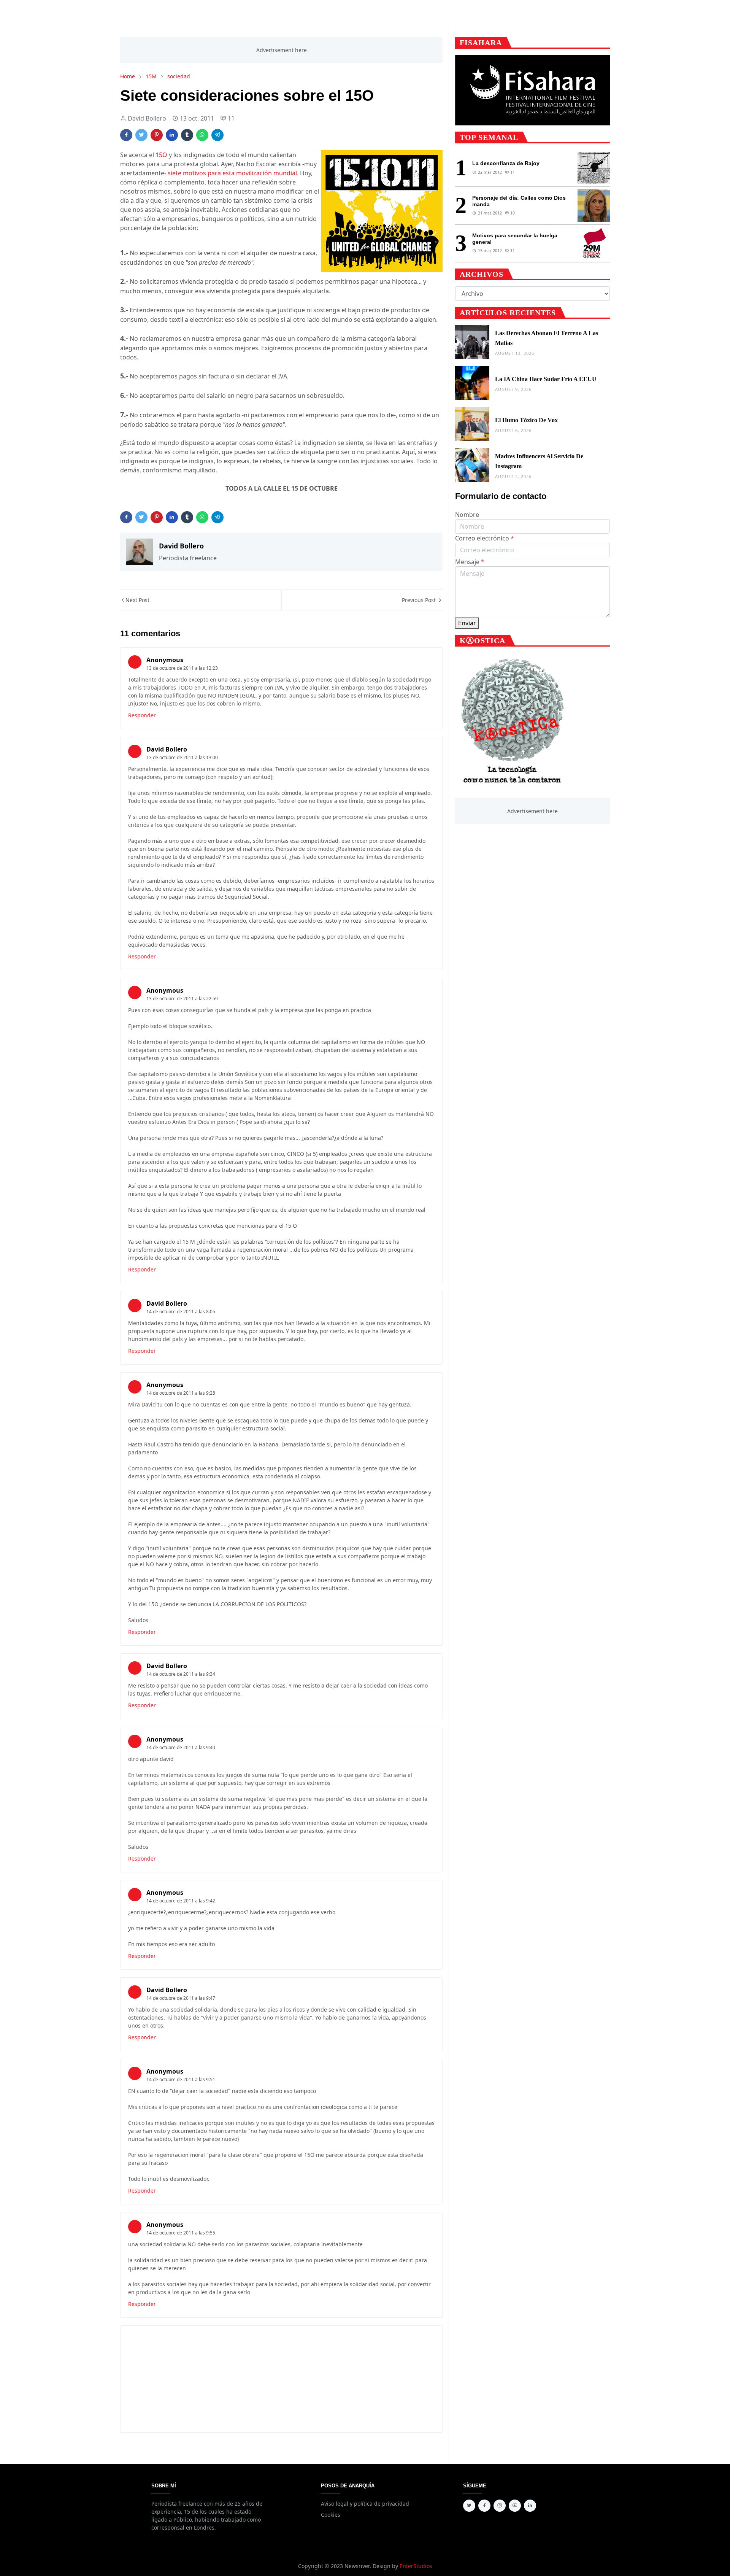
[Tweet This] (141, 135)
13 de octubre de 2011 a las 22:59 (182, 999)
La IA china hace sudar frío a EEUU (546, 379)
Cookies (331, 2515)
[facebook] (484, 2506)
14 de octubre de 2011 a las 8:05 (181, 1312)
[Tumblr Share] (187, 135)
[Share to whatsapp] (202, 135)
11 (231, 118)
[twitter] (469, 2506)
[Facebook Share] (126, 135)
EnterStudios (416, 2566)
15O (161, 155)
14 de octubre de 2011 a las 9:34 (181, 1674)
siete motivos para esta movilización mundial (232, 173)
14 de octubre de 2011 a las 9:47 (181, 1998)
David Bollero (167, 749)
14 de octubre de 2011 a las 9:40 (181, 1747)
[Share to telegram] (217, 135)
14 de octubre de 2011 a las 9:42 (181, 1901)
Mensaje (470, 562)
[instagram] (500, 2506)
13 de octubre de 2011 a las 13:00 (182, 757)
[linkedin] (530, 2506)
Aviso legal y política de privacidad (365, 2504)
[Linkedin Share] (172, 135)
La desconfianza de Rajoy (506, 163)
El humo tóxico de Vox (526, 420)
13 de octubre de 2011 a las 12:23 (182, 668)
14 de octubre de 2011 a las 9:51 (181, 2079)
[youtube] (515, 2506)
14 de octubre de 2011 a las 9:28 (181, 1393)
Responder (142, 715)
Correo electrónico (485, 538)
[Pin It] (157, 135)
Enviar (467, 623)
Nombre (467, 515)
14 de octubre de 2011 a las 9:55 (181, 2233)
